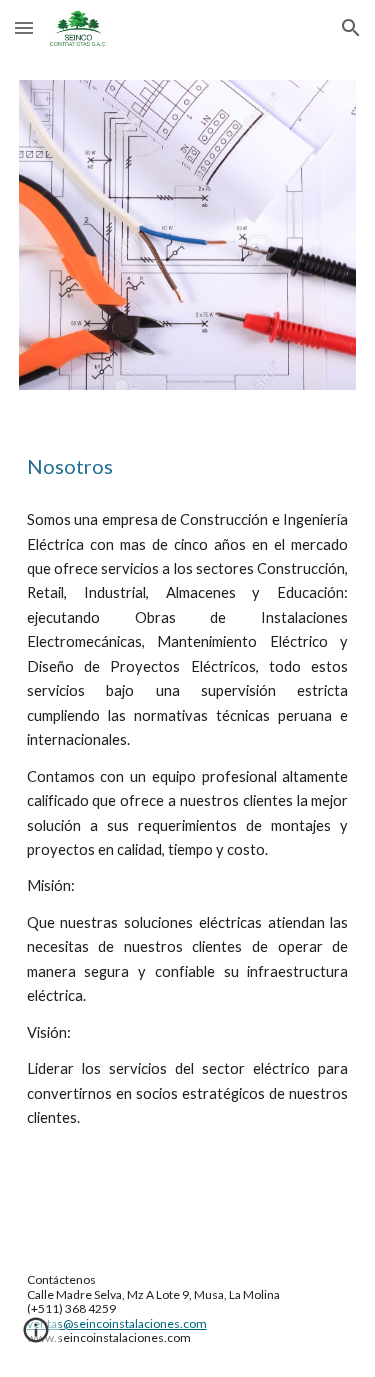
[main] (188, 466)
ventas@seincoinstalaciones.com (117, 1323)
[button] (24, 27)
